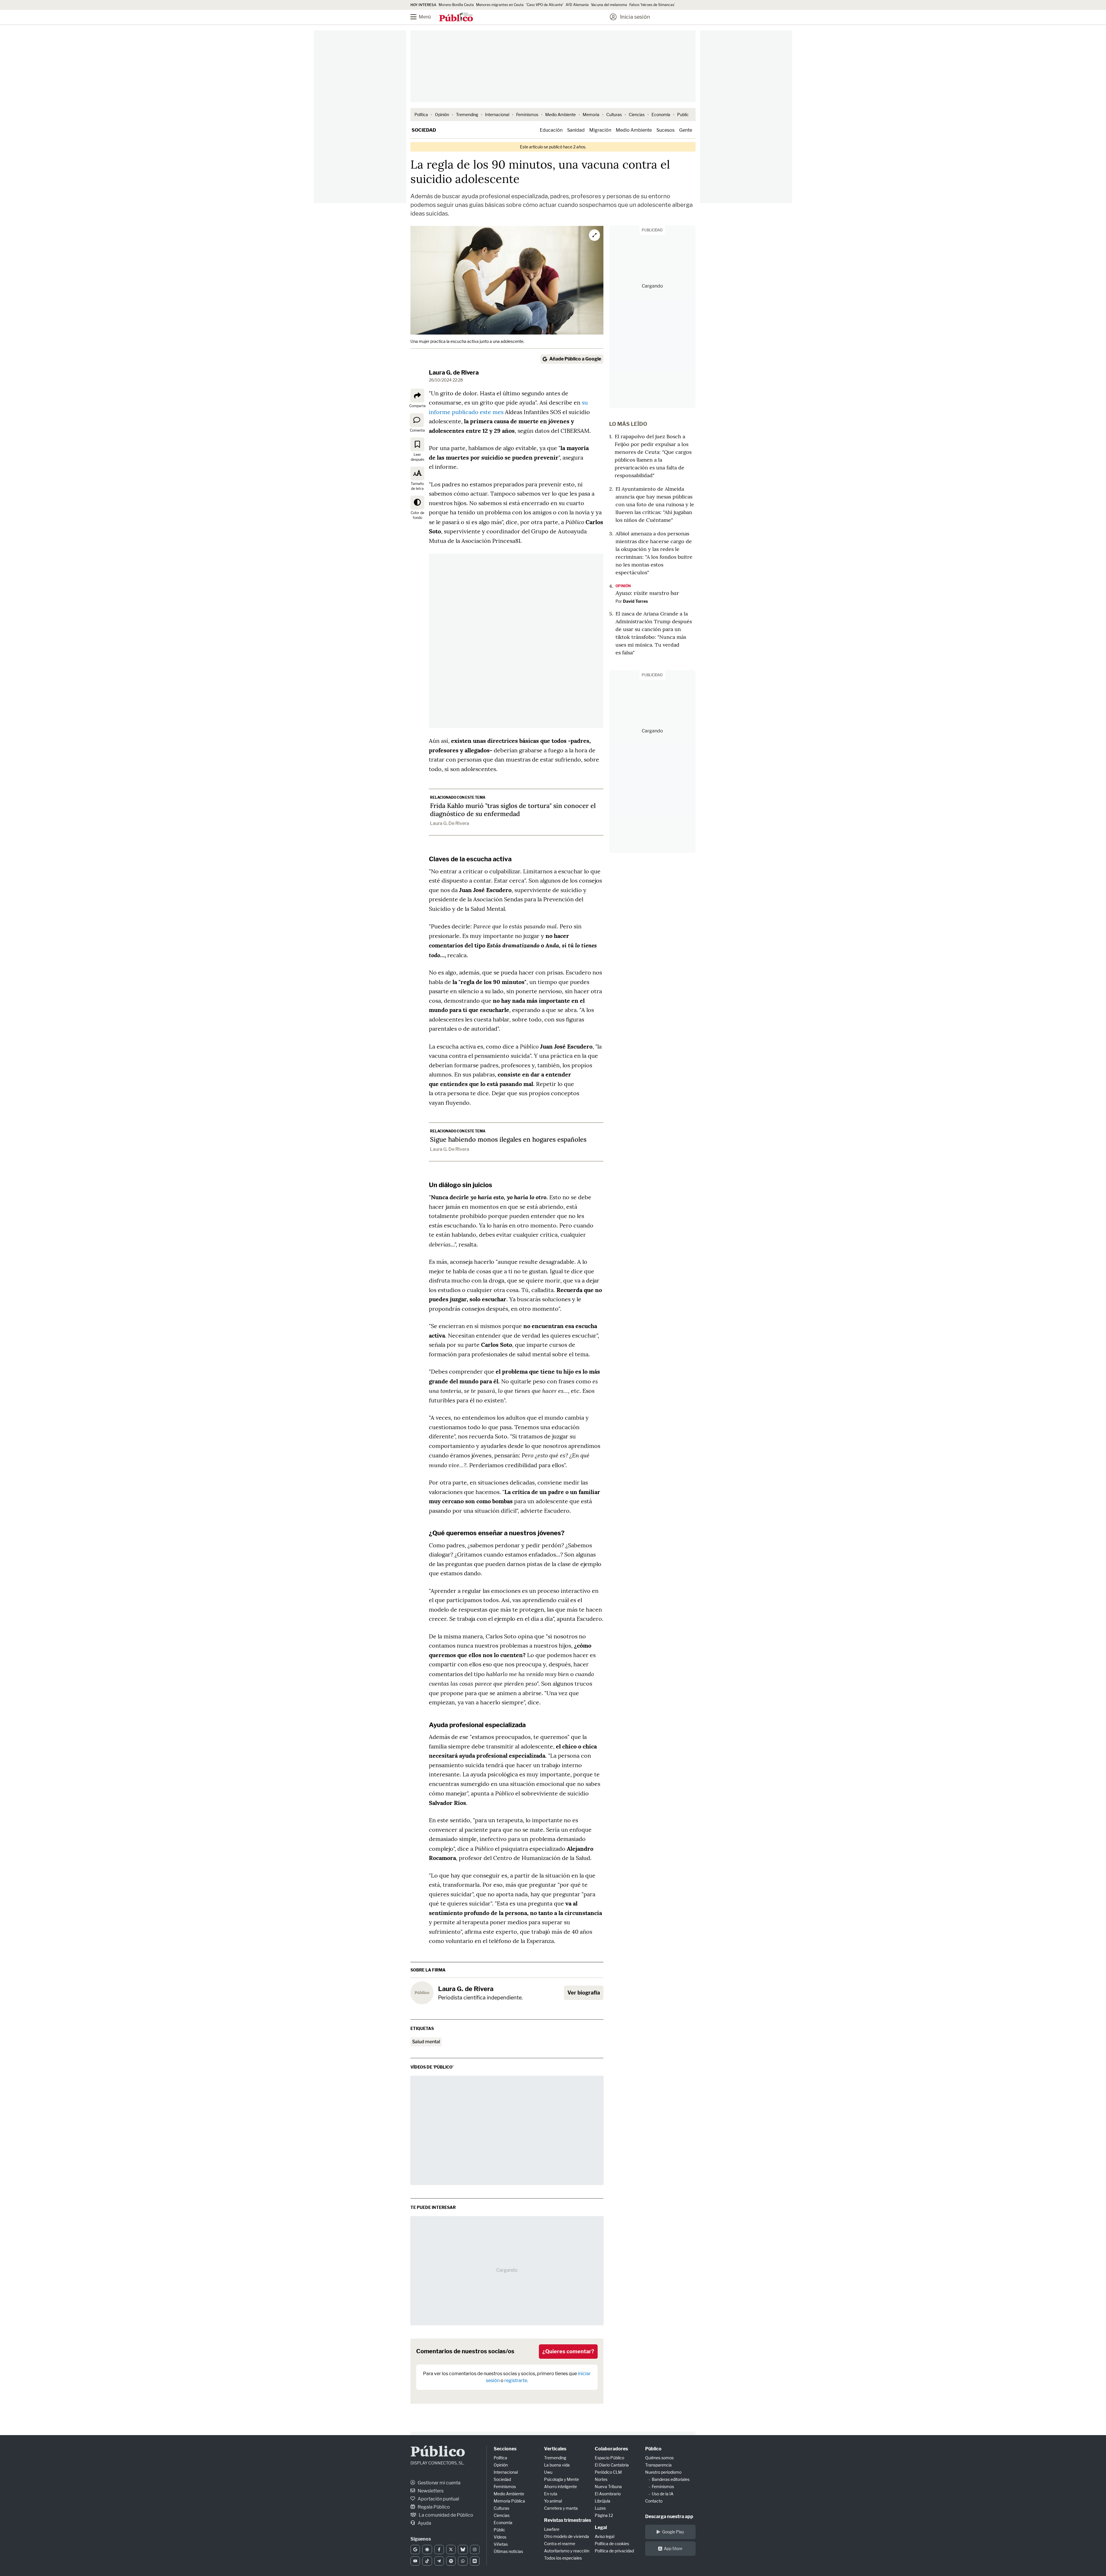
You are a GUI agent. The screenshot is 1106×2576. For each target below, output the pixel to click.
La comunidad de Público (446, 2515)
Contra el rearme (560, 2544)
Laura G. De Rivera (450, 823)
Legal (601, 2527)
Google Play (673, 2532)
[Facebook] (439, 2549)
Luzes (600, 2508)
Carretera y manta (561, 2508)
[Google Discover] (427, 2549)
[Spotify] (451, 2561)
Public (683, 115)
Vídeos (500, 2537)
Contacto (654, 2501)
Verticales (555, 2449)
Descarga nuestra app (669, 2516)
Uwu (548, 2472)
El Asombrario (608, 2494)
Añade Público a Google (575, 359)
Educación (551, 130)
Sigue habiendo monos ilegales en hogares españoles (508, 1139)
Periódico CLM (608, 2472)
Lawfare (552, 2529)
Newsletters (430, 2491)
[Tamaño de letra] (417, 473)
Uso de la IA (663, 2494)
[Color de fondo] (417, 503)
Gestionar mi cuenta (439, 2483)
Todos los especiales (563, 2558)
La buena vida (557, 2465)
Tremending (467, 115)
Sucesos (665, 130)
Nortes (601, 2479)
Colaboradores (611, 2449)
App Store (673, 2548)
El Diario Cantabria (612, 2465)
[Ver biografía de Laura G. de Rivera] (422, 1993)
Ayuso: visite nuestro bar (647, 593)
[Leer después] (417, 444)
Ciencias (637, 115)
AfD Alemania (577, 5)
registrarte (516, 2380)
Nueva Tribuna (608, 2487)
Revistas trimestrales (568, 2520)
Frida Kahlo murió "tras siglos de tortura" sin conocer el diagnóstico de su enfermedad (513, 810)
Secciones (505, 2449)
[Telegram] (439, 2561)
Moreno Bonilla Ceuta (456, 5)
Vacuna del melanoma (609, 5)
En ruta (551, 2494)
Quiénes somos (659, 2458)
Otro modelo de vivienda (567, 2536)
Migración (600, 130)
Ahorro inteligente (560, 2487)
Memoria (591, 115)
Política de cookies (612, 2544)
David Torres (635, 601)
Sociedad (424, 130)
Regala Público (433, 2507)
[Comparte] (417, 396)
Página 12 (604, 2515)
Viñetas (501, 2544)
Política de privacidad (614, 2551)
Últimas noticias (508, 2551)
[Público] (456, 18)
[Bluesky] (463, 2549)
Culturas (614, 115)
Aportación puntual (438, 2499)
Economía (661, 115)
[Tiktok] (427, 2561)
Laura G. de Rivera (454, 373)
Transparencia (658, 2465)
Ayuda (424, 2523)
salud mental (426, 2042)
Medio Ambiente (560, 115)
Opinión (442, 115)
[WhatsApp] (463, 2561)
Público (438, 2453)
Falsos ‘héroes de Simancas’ (652, 5)
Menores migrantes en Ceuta (500, 5)
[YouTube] (415, 2561)
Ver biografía (584, 1993)
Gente (686, 130)
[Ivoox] (475, 2561)
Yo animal (553, 2501)
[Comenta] (417, 420)
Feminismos (527, 115)
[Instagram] (475, 2549)
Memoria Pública (509, 2501)
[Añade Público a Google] (415, 2549)
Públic (499, 2530)
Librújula (603, 2501)
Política (421, 115)
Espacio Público (609, 2458)
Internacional (497, 115)
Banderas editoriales (671, 2479)
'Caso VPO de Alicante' (545, 5)
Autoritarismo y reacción (567, 2551)
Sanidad (576, 130)
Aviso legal (605, 2536)
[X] (451, 2549)
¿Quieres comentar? (568, 2351)
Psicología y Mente (561, 2479)
